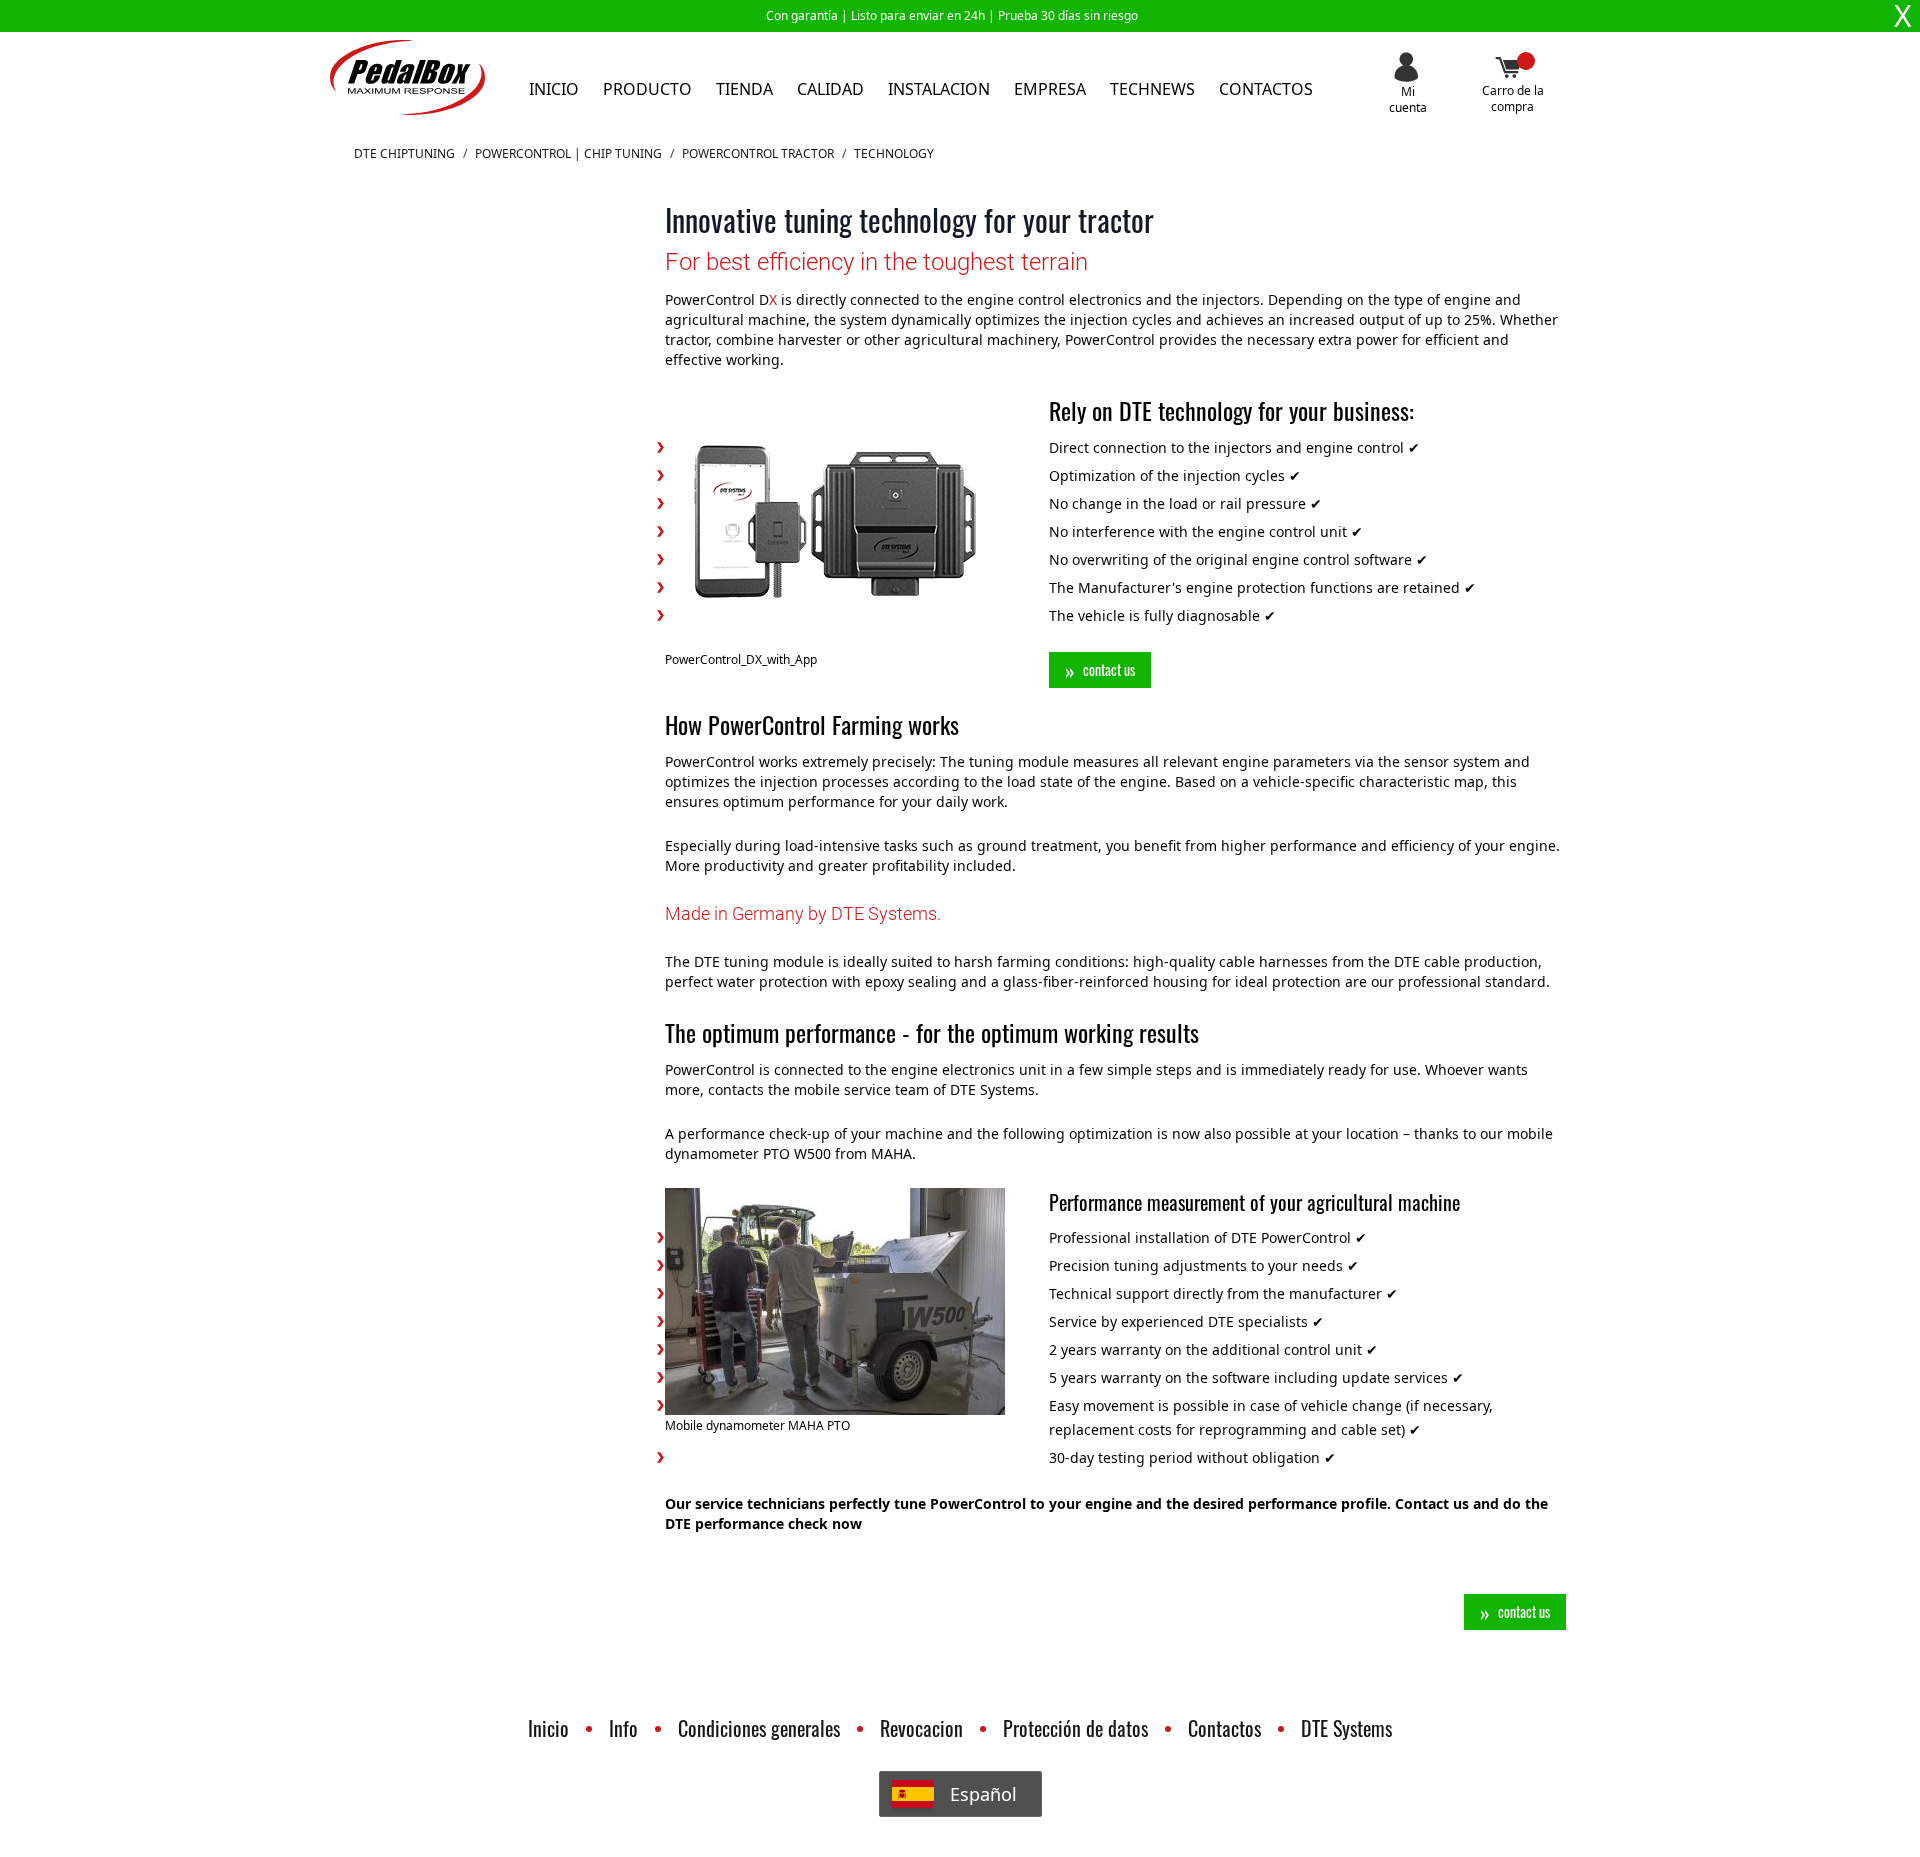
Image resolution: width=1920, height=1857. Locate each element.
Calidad (830, 89)
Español (983, 1794)
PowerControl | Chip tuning (568, 154)
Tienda (744, 89)
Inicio (554, 89)
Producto (647, 89)
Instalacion (939, 89)
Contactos (1266, 89)
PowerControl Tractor (758, 154)
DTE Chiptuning (404, 154)
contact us (1109, 669)
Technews (1152, 89)
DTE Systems (1346, 1728)
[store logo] (407, 77)
